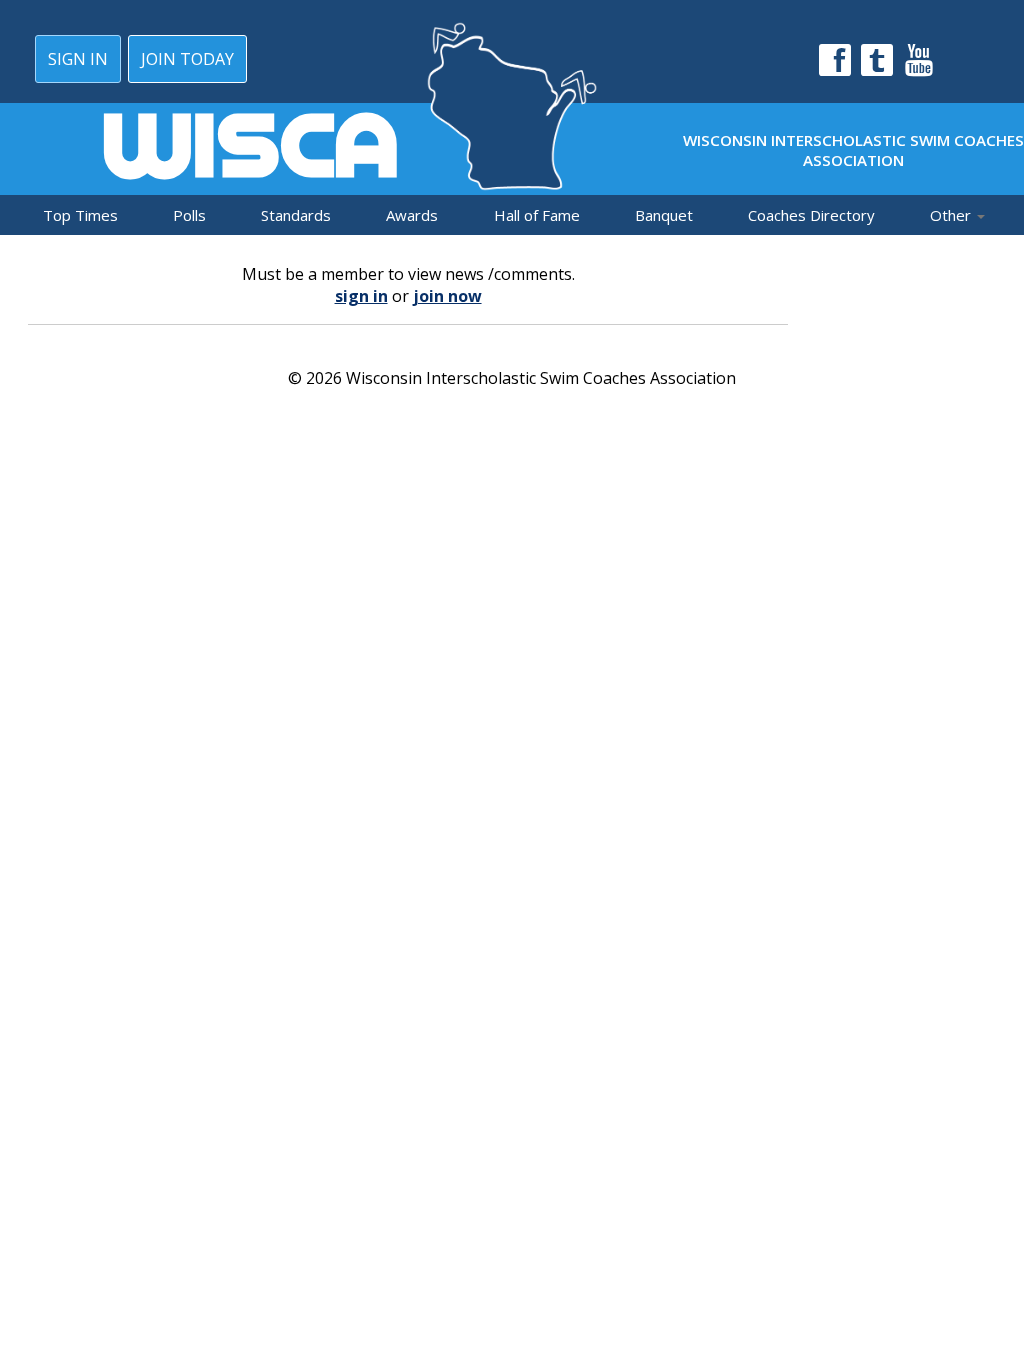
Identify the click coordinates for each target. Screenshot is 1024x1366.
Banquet (664, 215)
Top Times (80, 215)
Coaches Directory (811, 215)
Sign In (78, 59)
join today (187, 59)
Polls (189, 215)
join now (447, 296)
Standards (296, 215)
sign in (361, 296)
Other (952, 215)
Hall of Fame (537, 215)
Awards (412, 215)
